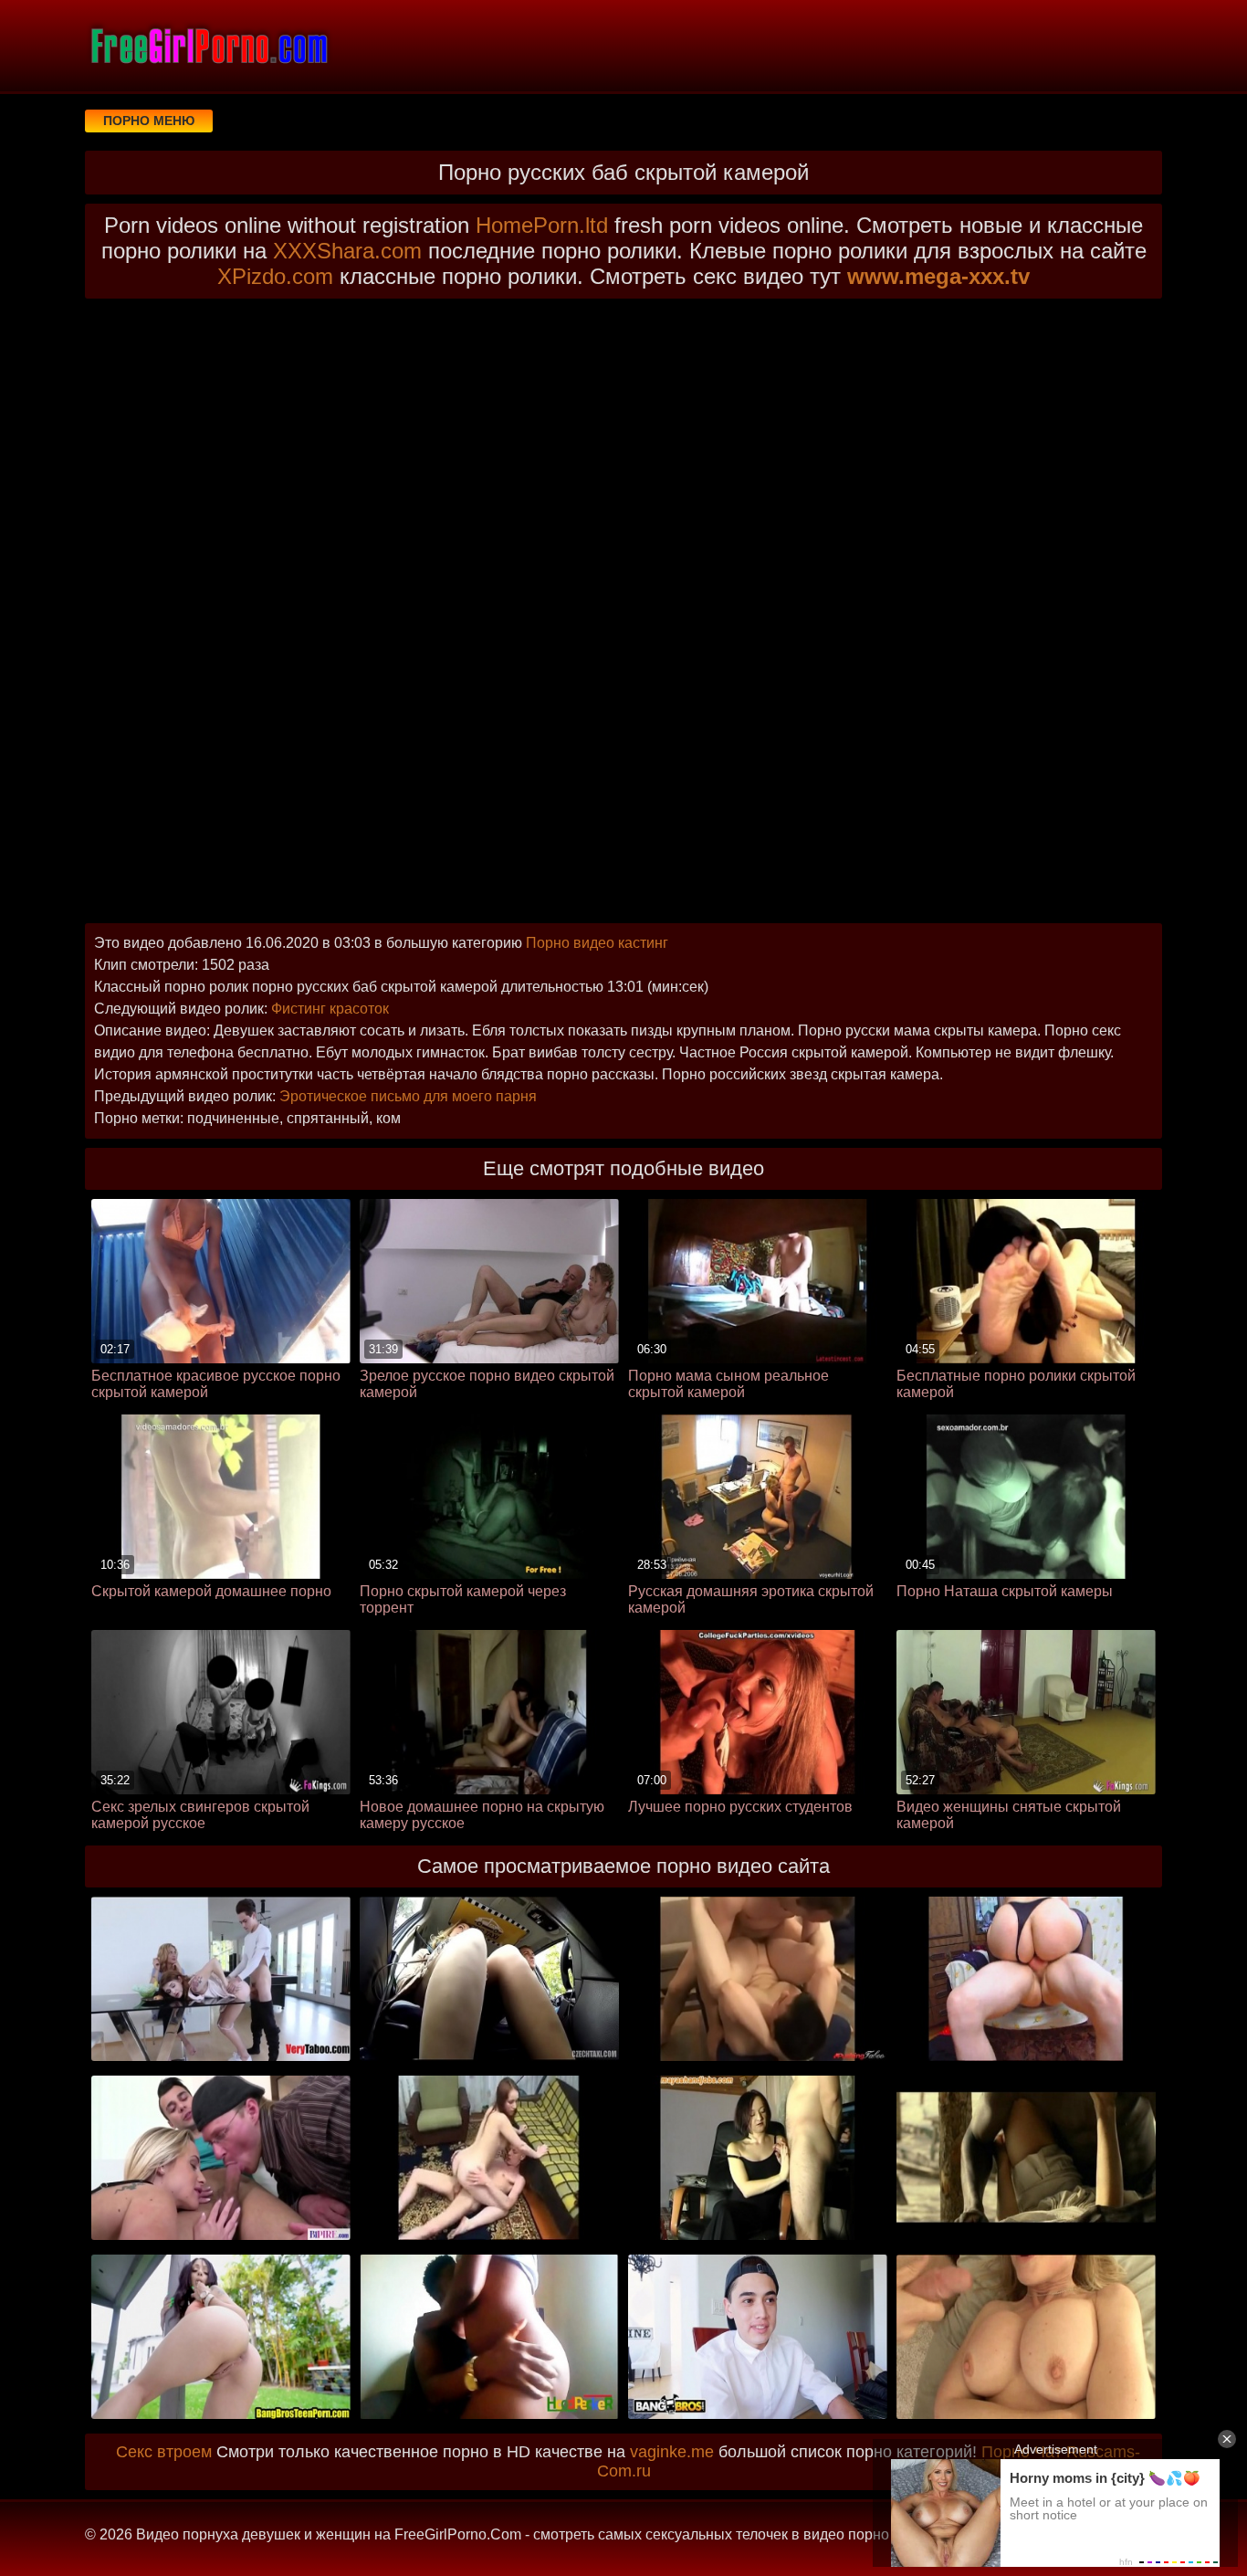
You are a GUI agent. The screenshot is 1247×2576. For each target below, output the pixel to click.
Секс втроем (164, 2452)
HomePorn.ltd (542, 225)
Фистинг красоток (330, 1009)
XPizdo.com (275, 276)
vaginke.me (672, 2452)
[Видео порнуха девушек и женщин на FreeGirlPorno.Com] (208, 46)
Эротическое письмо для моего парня (408, 1096)
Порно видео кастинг (597, 943)
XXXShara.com (347, 251)
